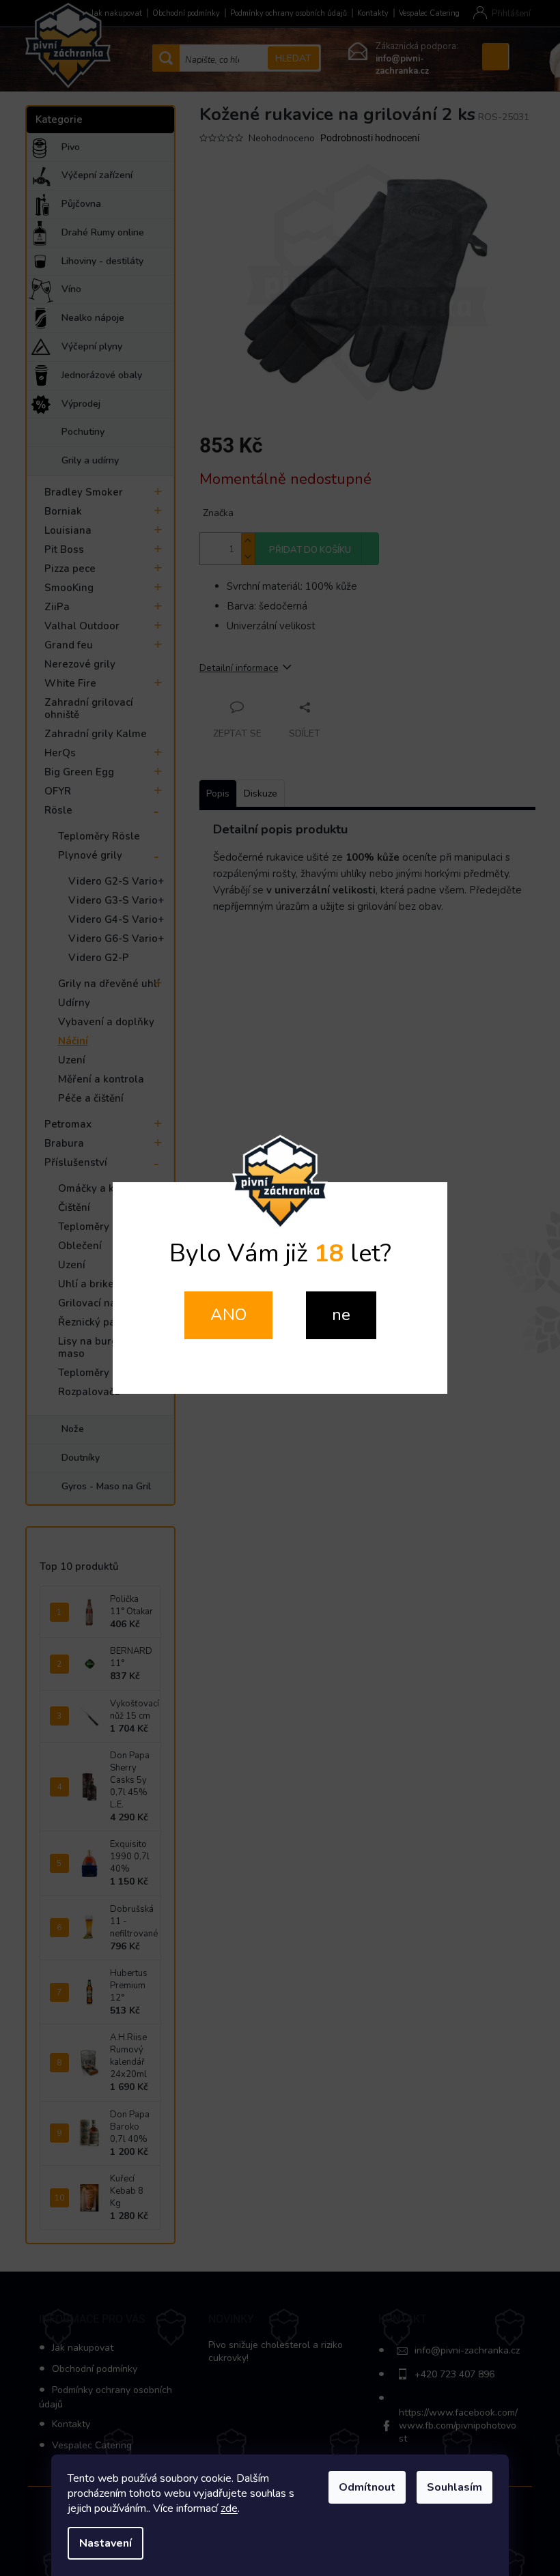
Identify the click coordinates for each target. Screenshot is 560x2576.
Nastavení (106, 2543)
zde (229, 2508)
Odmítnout (367, 2487)
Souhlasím (454, 2487)
